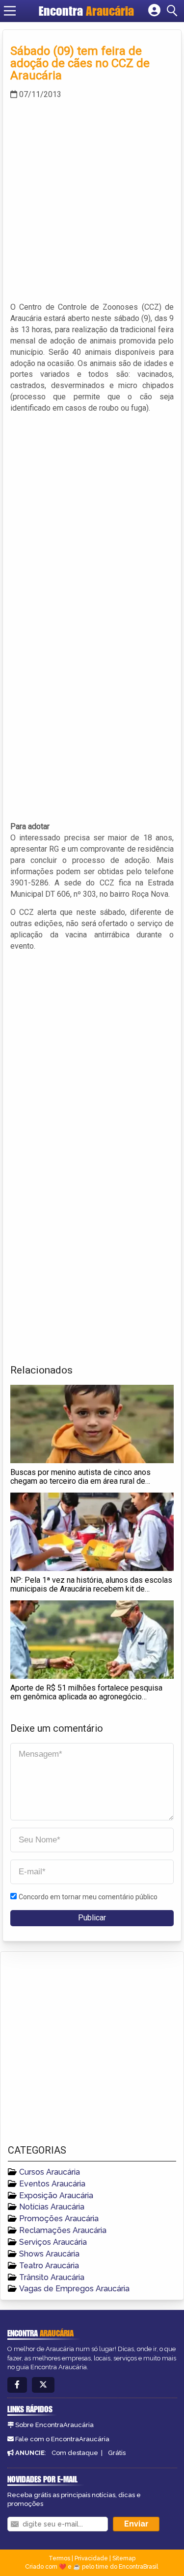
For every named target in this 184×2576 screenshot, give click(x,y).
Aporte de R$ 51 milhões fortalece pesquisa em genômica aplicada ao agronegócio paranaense (86, 1696)
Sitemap (124, 2558)
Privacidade (91, 2558)
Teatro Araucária (49, 2266)
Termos (59, 2558)
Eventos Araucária (52, 2184)
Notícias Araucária (52, 2207)
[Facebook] (17, 2385)
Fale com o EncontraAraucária (62, 2439)
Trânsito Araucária (52, 2277)
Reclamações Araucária (63, 2230)
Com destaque (75, 2453)
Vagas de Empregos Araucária (74, 2289)
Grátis (117, 2453)
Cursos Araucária (50, 2172)
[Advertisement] (92, 200)
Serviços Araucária (53, 2242)
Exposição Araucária (56, 2196)
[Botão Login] (154, 11)
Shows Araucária (49, 2254)
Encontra (86, 11)
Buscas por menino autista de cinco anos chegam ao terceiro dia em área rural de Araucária (80, 1481)
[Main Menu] (10, 11)
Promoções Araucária (59, 2219)
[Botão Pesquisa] (174, 11)
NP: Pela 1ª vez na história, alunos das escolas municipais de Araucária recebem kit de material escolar (91, 1589)
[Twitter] (43, 2385)
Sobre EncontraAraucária (54, 2425)
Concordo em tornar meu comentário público (88, 1897)
